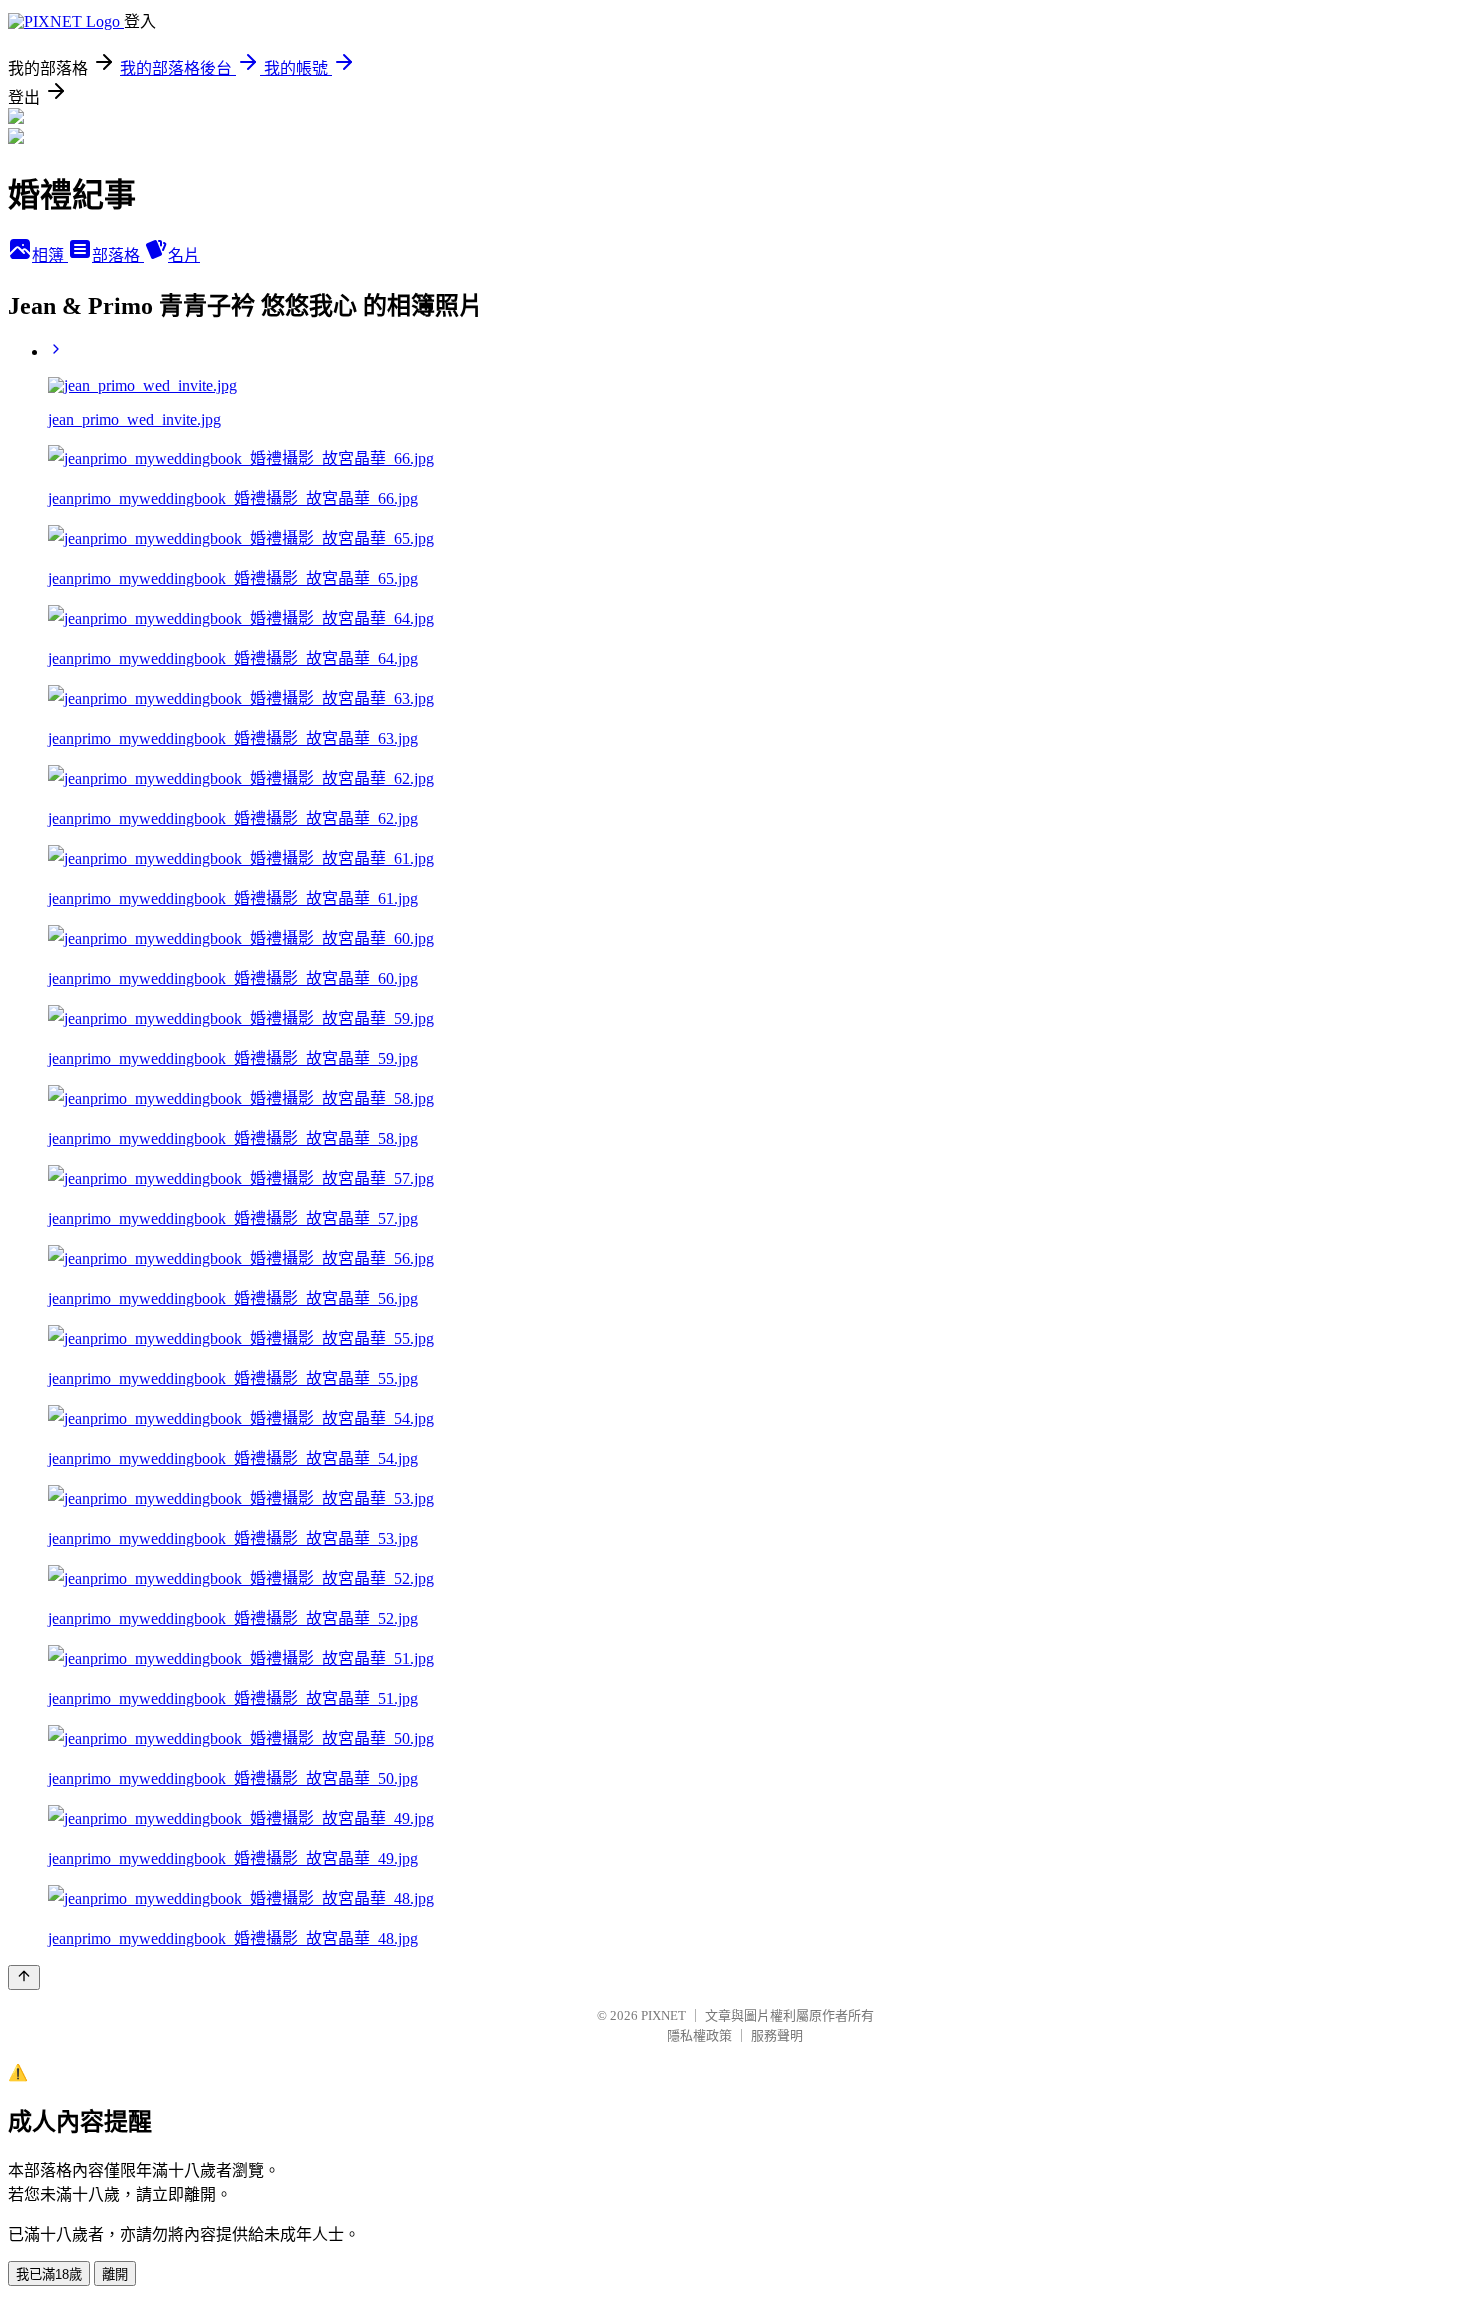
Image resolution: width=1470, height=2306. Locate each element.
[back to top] (24, 1977)
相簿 (50, 255)
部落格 (118, 255)
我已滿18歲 (49, 2274)
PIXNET (663, 2015)
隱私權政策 (699, 2035)
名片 (184, 255)
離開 (115, 2274)
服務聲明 (777, 2035)
